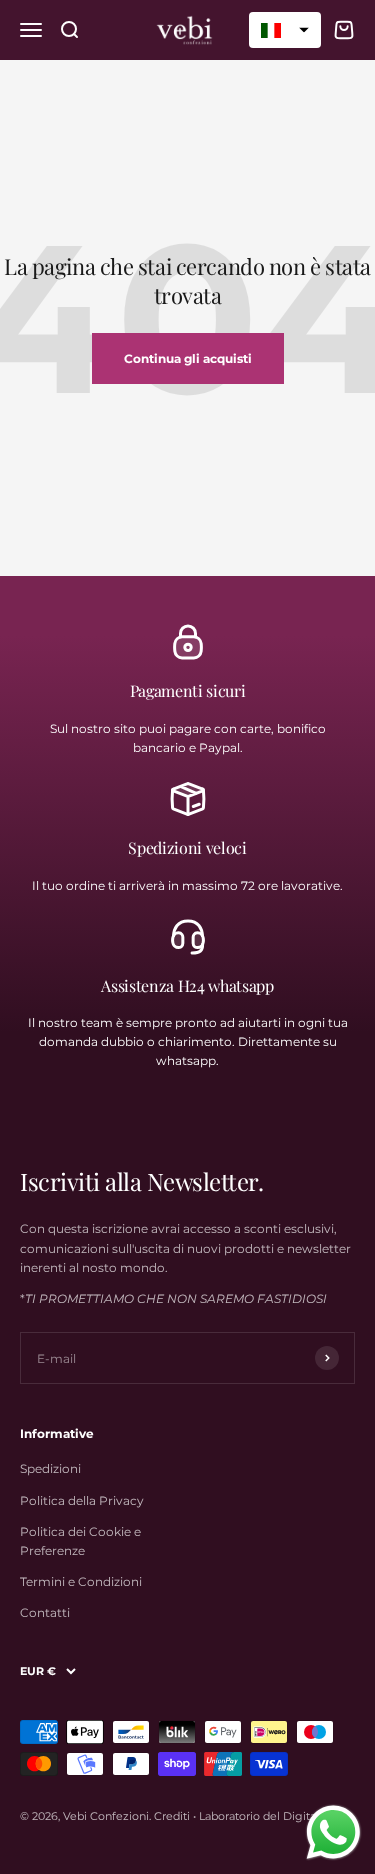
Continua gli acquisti (188, 358)
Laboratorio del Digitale (262, 1816)
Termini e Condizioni (81, 1581)
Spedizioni (50, 1468)
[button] (285, 30)
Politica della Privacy (82, 1500)
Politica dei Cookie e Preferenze (80, 1541)
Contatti (45, 1612)
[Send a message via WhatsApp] (333, 1832)
